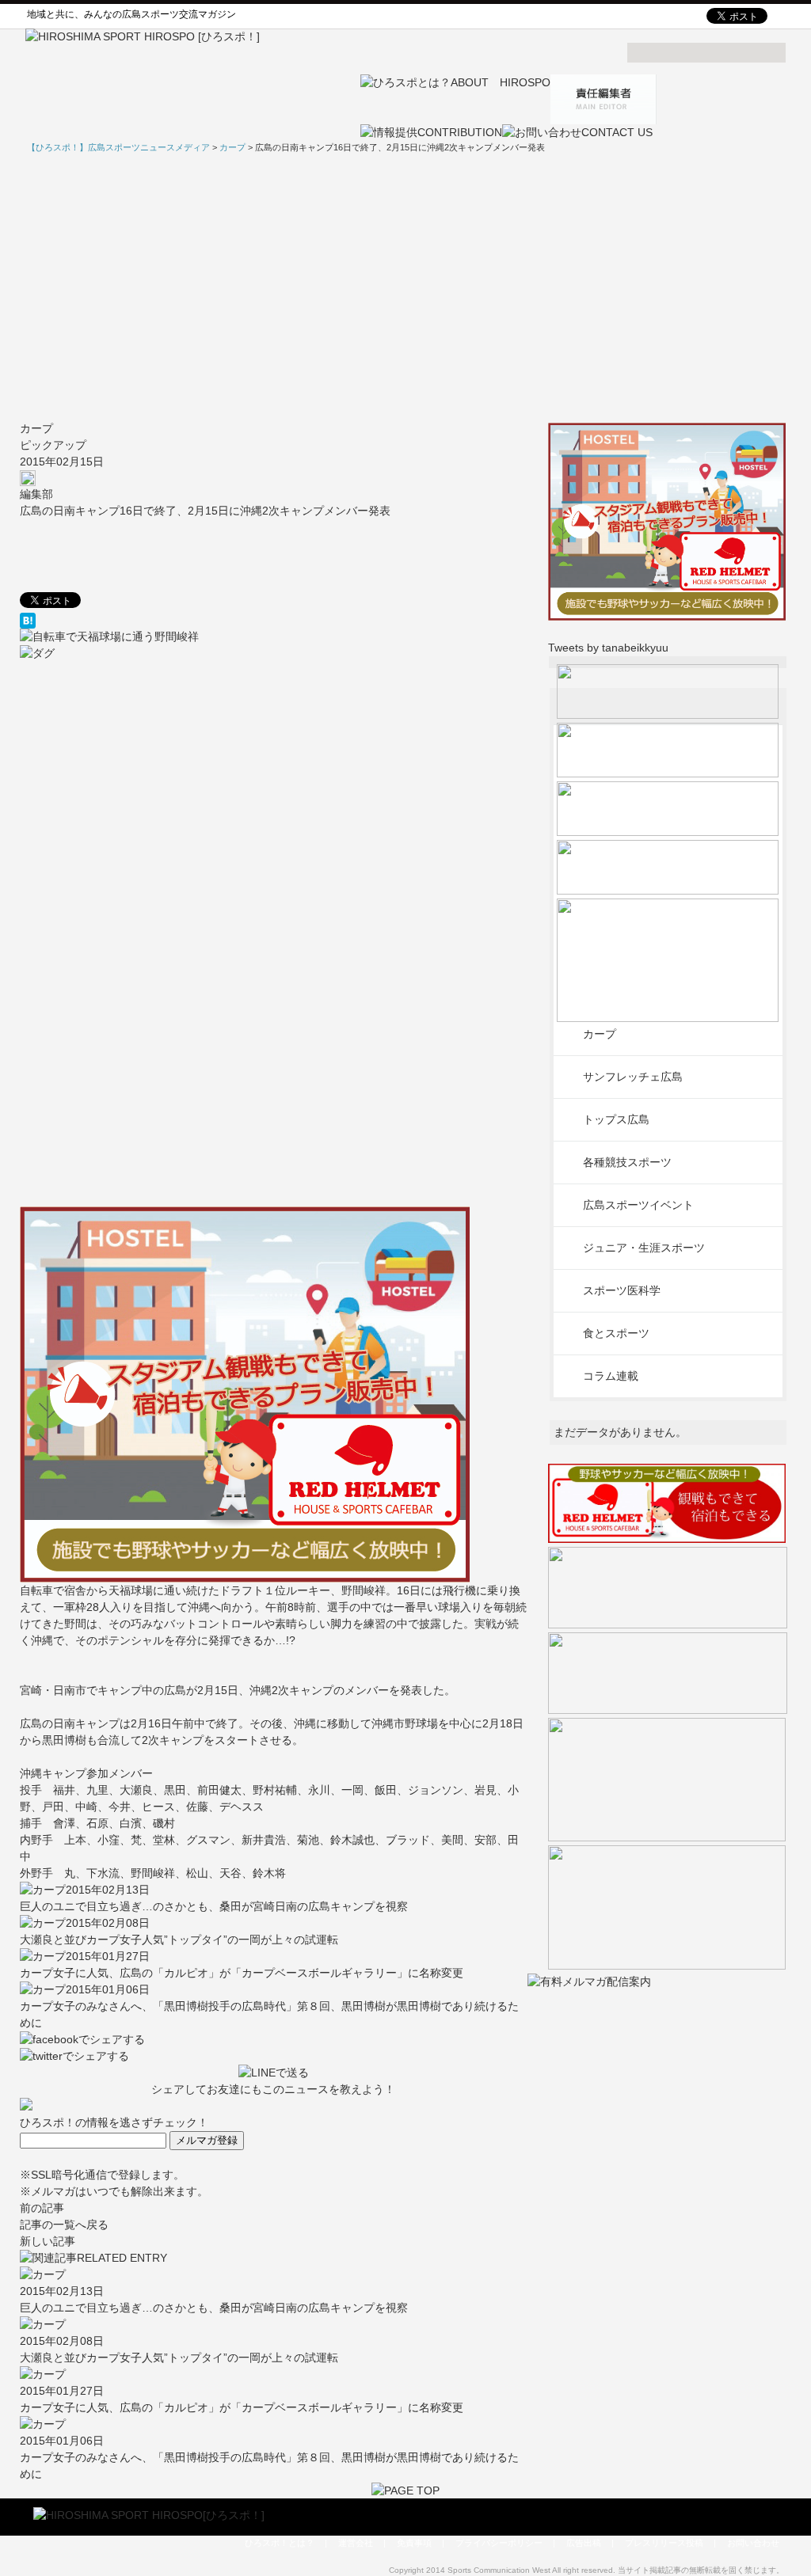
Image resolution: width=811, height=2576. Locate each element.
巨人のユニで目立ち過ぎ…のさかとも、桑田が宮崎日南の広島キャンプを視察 (214, 1906)
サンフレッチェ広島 (633, 1077)
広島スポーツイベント (638, 1205)
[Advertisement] (405, 287)
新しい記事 (48, 2241)
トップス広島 (616, 1119)
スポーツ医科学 (622, 1290)
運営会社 (356, 2543)
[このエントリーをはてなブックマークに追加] (274, 621)
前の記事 (42, 2208)
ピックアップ (53, 445)
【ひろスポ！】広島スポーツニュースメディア (118, 147)
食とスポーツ (616, 1333)
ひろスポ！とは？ (280, 2543)
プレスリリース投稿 (664, 2543)
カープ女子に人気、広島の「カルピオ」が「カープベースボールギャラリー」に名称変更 (242, 1973)
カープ (36, 428)
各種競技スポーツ (627, 1162)
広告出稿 (584, 2543)
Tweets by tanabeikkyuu (608, 648)
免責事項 (414, 2543)
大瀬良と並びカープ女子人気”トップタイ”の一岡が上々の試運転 (179, 1940)
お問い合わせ (753, 2543)
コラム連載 (611, 1376)
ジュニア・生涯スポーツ (644, 1248)
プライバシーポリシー (499, 2543)
